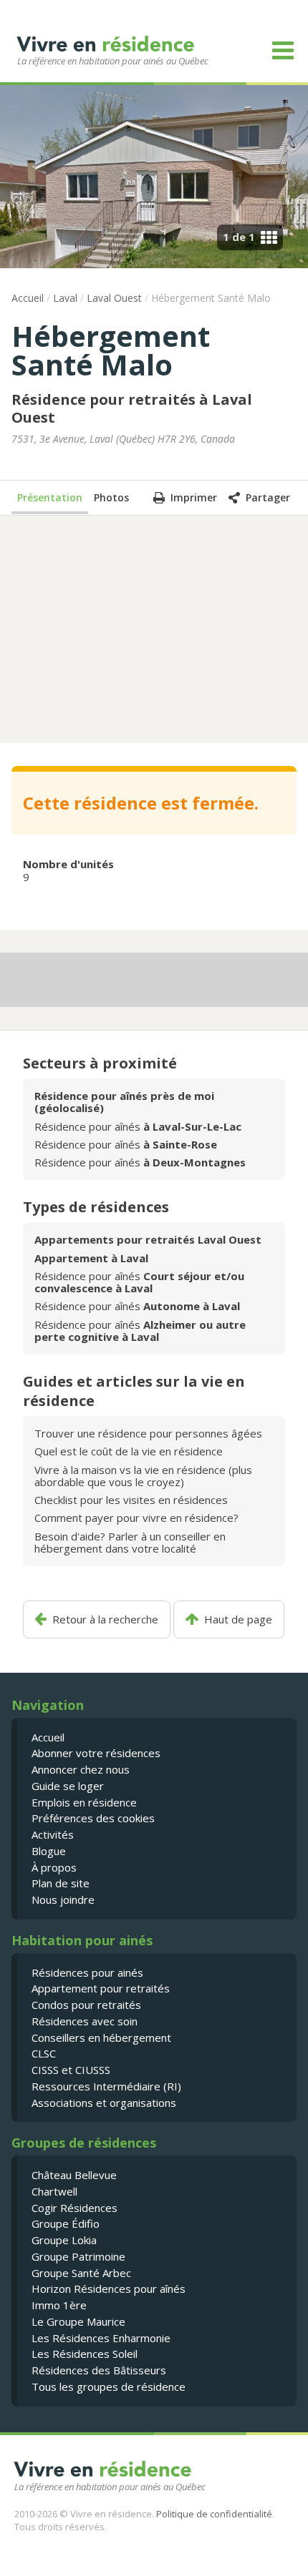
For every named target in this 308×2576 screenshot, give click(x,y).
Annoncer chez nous (81, 1769)
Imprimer (194, 497)
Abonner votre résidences (96, 1753)
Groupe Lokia (64, 2240)
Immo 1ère (59, 2305)
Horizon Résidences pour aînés (109, 2289)
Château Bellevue (74, 2175)
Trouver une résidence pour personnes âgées (148, 1433)
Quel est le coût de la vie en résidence (129, 1451)
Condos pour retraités (86, 2005)
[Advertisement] (154, 628)
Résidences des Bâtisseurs (99, 2370)
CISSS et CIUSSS (71, 2070)
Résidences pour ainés (87, 1972)
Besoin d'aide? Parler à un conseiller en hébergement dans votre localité (130, 1542)
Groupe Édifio (66, 2223)
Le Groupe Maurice (78, 2321)
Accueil (28, 298)
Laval (65, 298)
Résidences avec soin (85, 2021)
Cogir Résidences (74, 2208)
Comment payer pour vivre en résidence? (136, 1518)
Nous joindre (63, 1899)
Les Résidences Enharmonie (101, 2338)
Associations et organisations (104, 2103)
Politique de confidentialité (214, 2514)
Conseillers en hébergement (101, 2037)
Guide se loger (68, 1786)
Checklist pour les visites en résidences (131, 1500)
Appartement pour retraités (101, 1988)
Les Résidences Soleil (85, 2354)
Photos (111, 497)
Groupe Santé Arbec (81, 2273)
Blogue (49, 1851)
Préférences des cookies (93, 1818)
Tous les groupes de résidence (109, 2386)
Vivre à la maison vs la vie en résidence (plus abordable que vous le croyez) (143, 1476)
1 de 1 (239, 237)
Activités (53, 1834)
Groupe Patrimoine (78, 2256)
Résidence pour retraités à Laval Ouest (132, 408)
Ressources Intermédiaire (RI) (106, 2086)
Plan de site (61, 1883)
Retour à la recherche (105, 1619)
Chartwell (54, 2191)
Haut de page (238, 1619)
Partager (268, 497)
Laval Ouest (114, 298)
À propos (54, 1867)
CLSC (44, 2053)
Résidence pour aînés (138, 1126)
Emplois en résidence (84, 1802)
